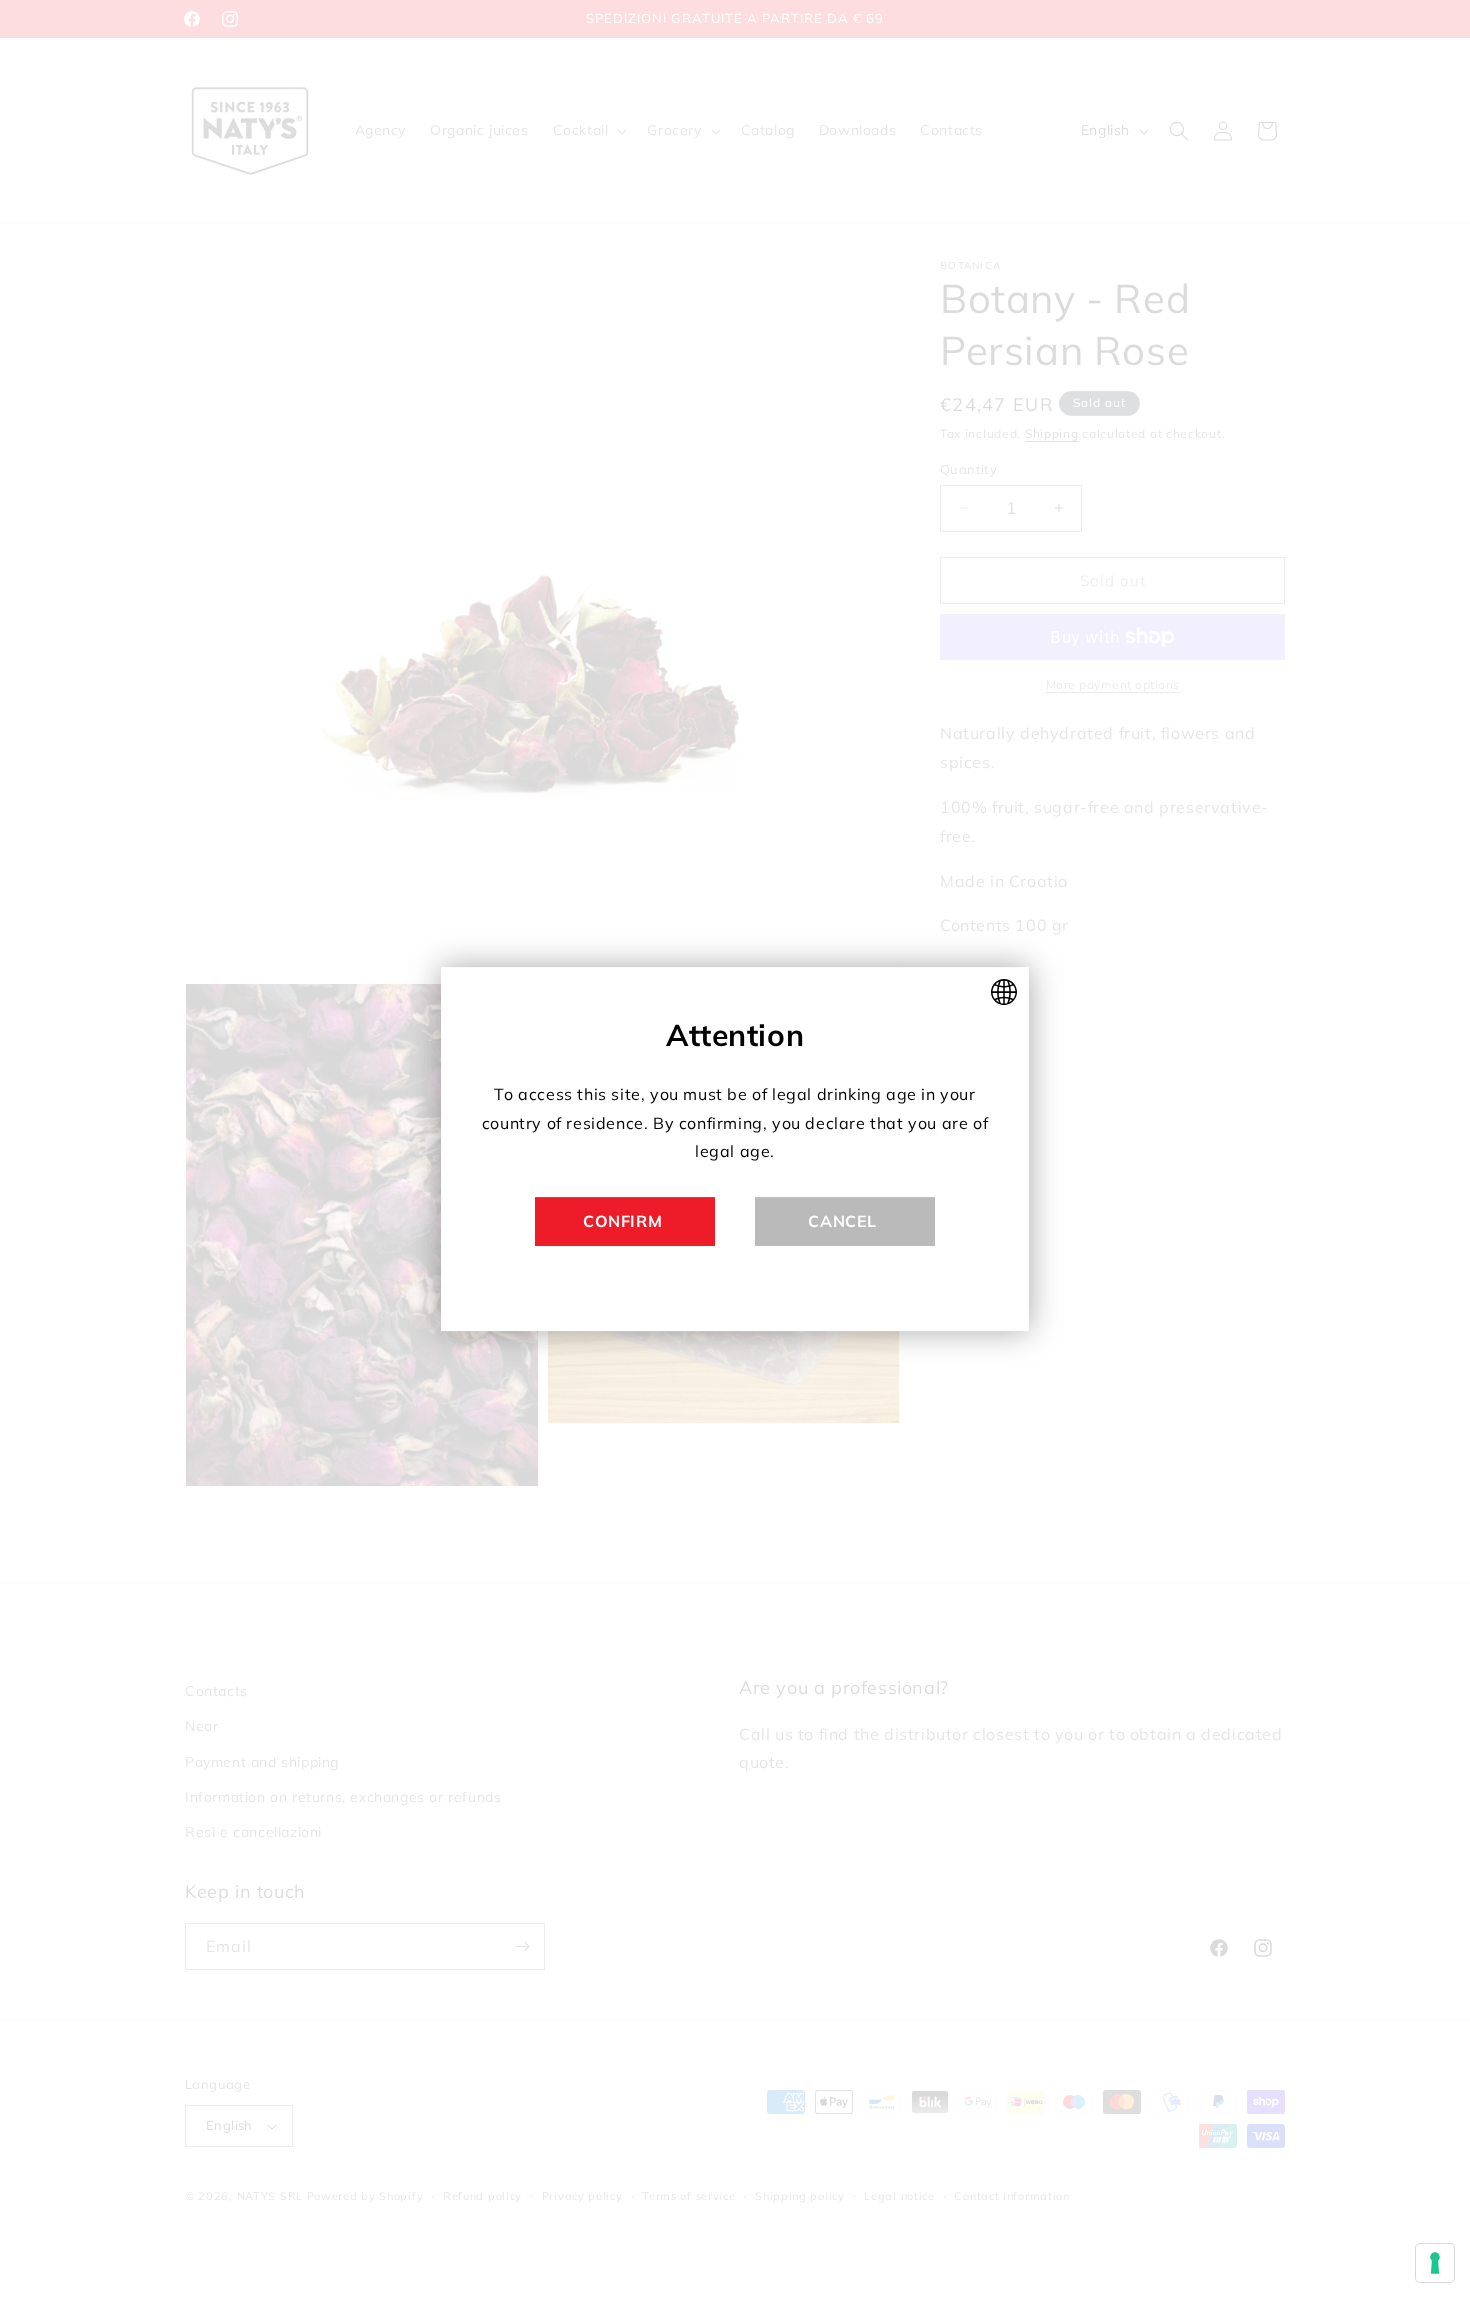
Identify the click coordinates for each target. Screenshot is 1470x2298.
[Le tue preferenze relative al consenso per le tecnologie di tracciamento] (1435, 2263)
